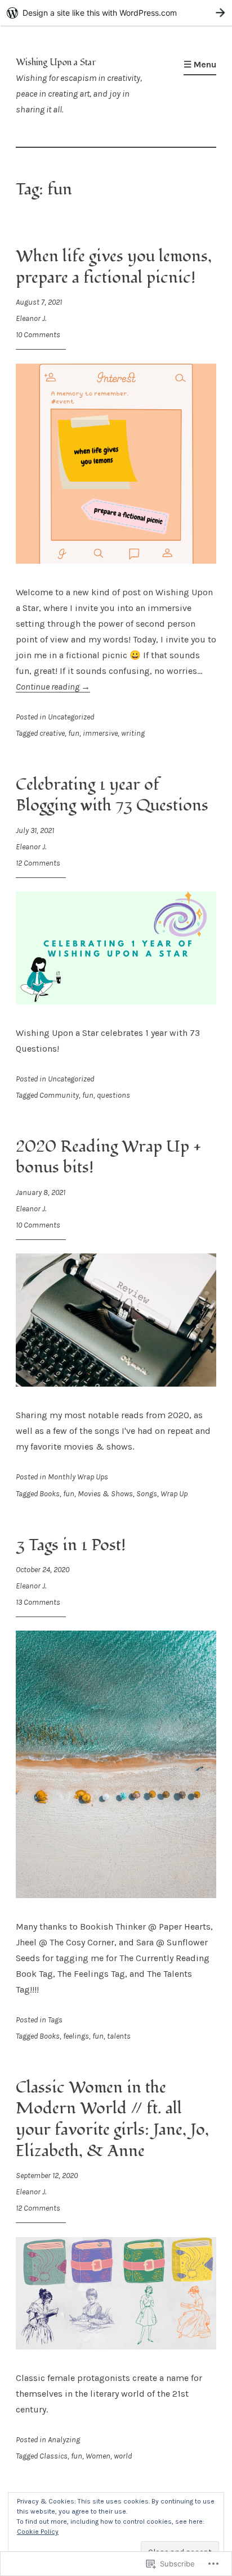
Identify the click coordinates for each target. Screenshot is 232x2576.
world (123, 2456)
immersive (100, 733)
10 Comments (38, 335)
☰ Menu (200, 64)
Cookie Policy (38, 2532)
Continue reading (53, 687)
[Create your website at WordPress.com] (116, 13)
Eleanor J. (31, 318)
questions (113, 1095)
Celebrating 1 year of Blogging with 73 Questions (112, 795)
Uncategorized (71, 717)
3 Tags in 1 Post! (71, 1545)
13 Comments (38, 1602)
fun (74, 733)
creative (52, 733)
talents (119, 2036)
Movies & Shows (105, 1494)
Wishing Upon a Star (56, 62)
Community (59, 1095)
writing (133, 733)
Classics (53, 2456)
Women (98, 2456)
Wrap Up (174, 1494)
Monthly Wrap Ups (78, 1477)
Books (50, 1494)
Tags (55, 2020)
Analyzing (64, 2440)
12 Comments (38, 863)
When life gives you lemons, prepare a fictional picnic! (114, 267)
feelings (76, 2036)
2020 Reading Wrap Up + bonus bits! (109, 1157)
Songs (147, 1494)
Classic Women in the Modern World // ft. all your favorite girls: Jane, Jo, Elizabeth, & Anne (112, 2119)
